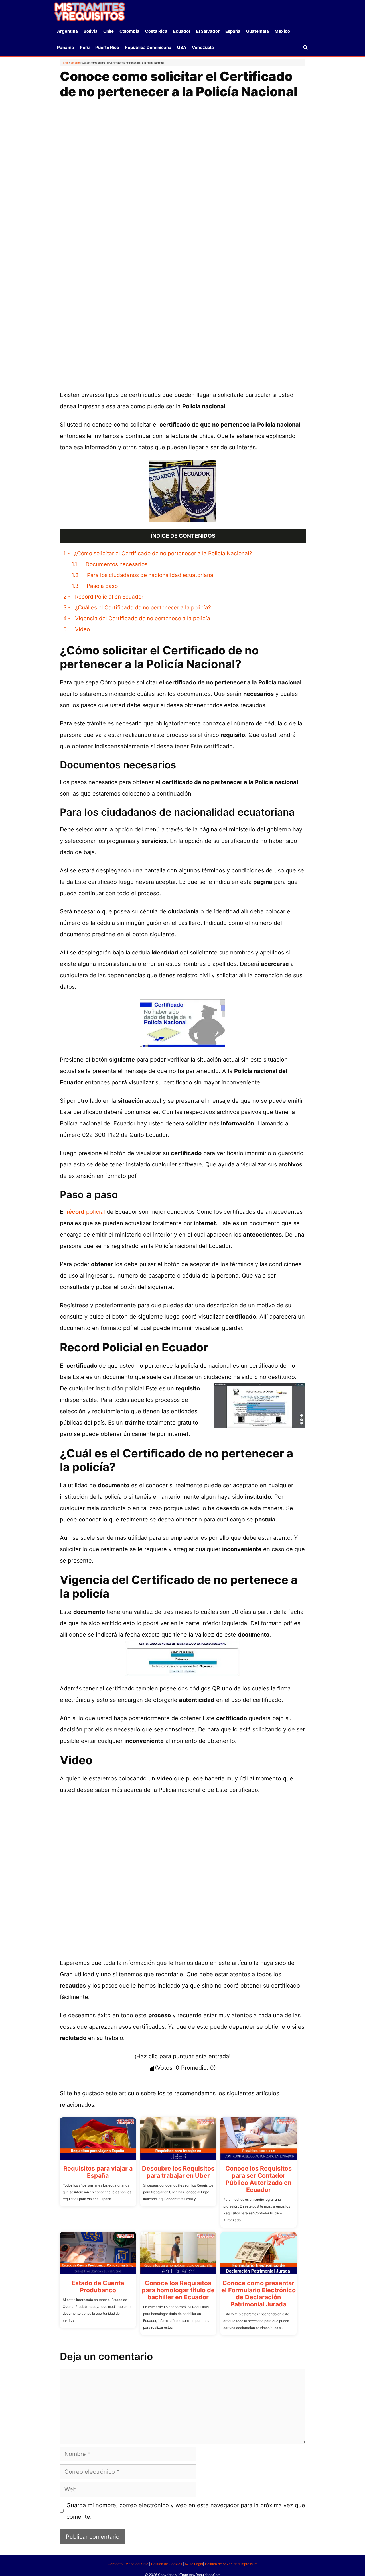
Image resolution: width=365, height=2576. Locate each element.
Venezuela (203, 47)
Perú (85, 47)
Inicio (66, 63)
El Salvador (208, 31)
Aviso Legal (194, 2564)
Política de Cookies (167, 2564)
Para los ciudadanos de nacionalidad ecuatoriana (142, 575)
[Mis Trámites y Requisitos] (90, 11)
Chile (109, 31)
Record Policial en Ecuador (103, 597)
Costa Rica (156, 31)
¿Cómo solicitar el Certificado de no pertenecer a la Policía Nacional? (158, 553)
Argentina (67, 31)
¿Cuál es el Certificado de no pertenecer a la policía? (137, 608)
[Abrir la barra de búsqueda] (305, 47)
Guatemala (257, 31)
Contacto (115, 2564)
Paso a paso (95, 586)
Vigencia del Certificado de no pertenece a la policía (137, 618)
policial (86, 1212)
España (233, 31)
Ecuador (182, 31)
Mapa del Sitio (137, 2564)
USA (182, 47)
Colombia (129, 31)
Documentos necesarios (109, 564)
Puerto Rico (107, 47)
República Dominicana (148, 47)
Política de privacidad (222, 2564)
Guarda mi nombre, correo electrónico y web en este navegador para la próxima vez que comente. (186, 2511)
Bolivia (91, 31)
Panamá (66, 47)
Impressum (249, 2564)
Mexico (282, 31)
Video (77, 629)
